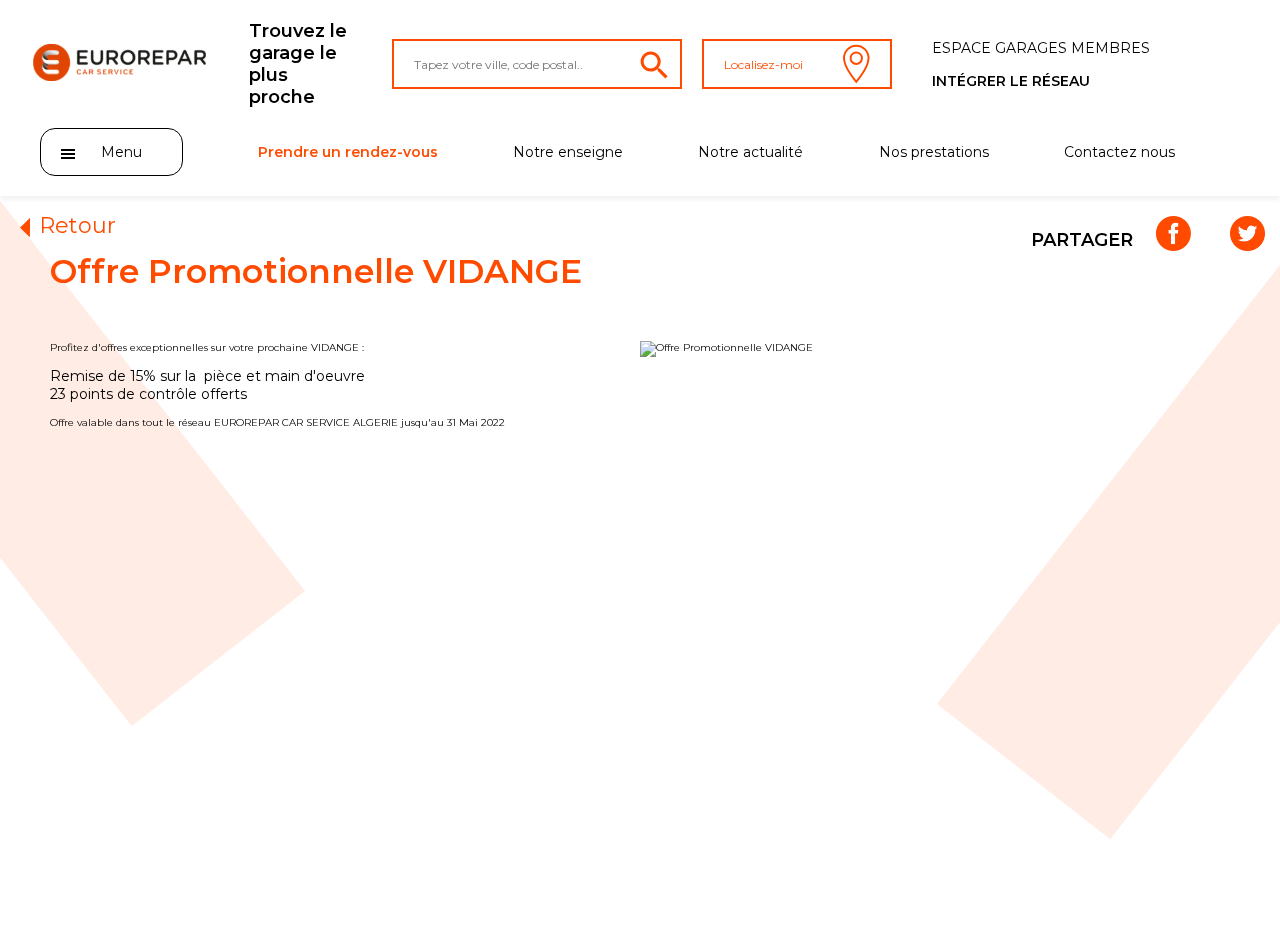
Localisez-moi (763, 64)
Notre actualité (750, 152)
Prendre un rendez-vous (348, 152)
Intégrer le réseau (1011, 81)
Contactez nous (1119, 152)
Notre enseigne (568, 152)
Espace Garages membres (1041, 48)
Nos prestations (934, 152)
